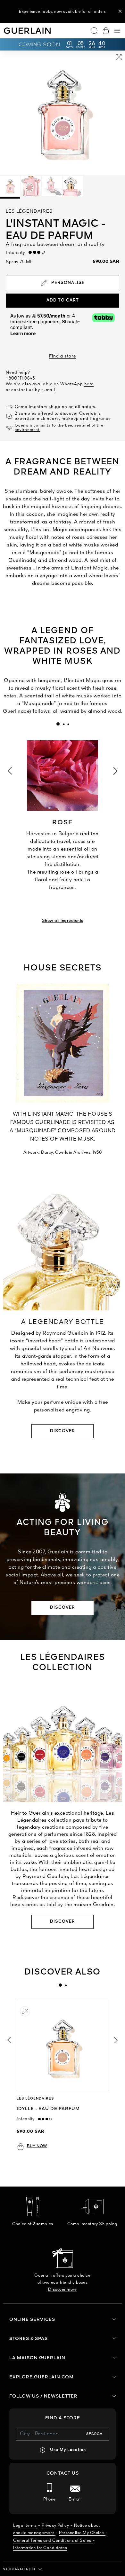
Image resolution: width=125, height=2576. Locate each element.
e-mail (48, 390)
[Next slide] (116, 2040)
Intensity (17, 253)
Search (94, 2434)
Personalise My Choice (82, 2533)
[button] (120, 12)
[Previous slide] (9, 2040)
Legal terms (25, 2526)
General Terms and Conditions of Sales (52, 2541)
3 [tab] (68, 724)
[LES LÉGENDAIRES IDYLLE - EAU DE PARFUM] (63, 2046)
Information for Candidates (40, 2548)
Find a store (63, 356)
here (89, 384)
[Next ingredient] (116, 770)
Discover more (62, 2290)
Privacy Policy (55, 2526)
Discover (63, 1431)
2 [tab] (63, 724)
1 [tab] (58, 724)
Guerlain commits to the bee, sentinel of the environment (59, 428)
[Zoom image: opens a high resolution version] (119, 58)
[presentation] (58, 724)
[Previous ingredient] (10, 770)
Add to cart (63, 300)
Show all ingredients (63, 921)
